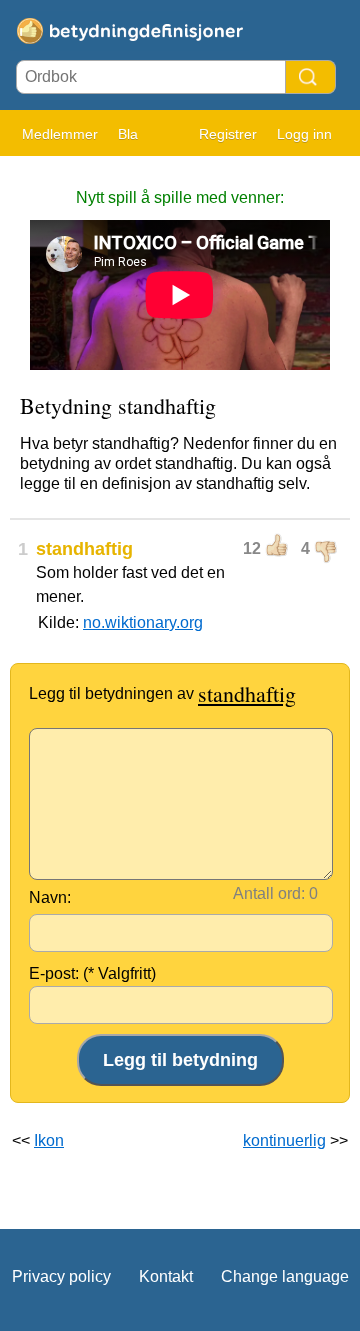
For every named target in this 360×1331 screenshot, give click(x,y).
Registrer (228, 134)
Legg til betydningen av (162, 693)
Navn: (50, 897)
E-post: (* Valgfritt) (92, 973)
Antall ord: (269, 893)
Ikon (49, 1140)
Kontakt (166, 1276)
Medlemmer (60, 134)
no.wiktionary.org (143, 622)
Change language (285, 1276)
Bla (128, 134)
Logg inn (304, 134)
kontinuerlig (284, 1140)
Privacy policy (61, 1276)
